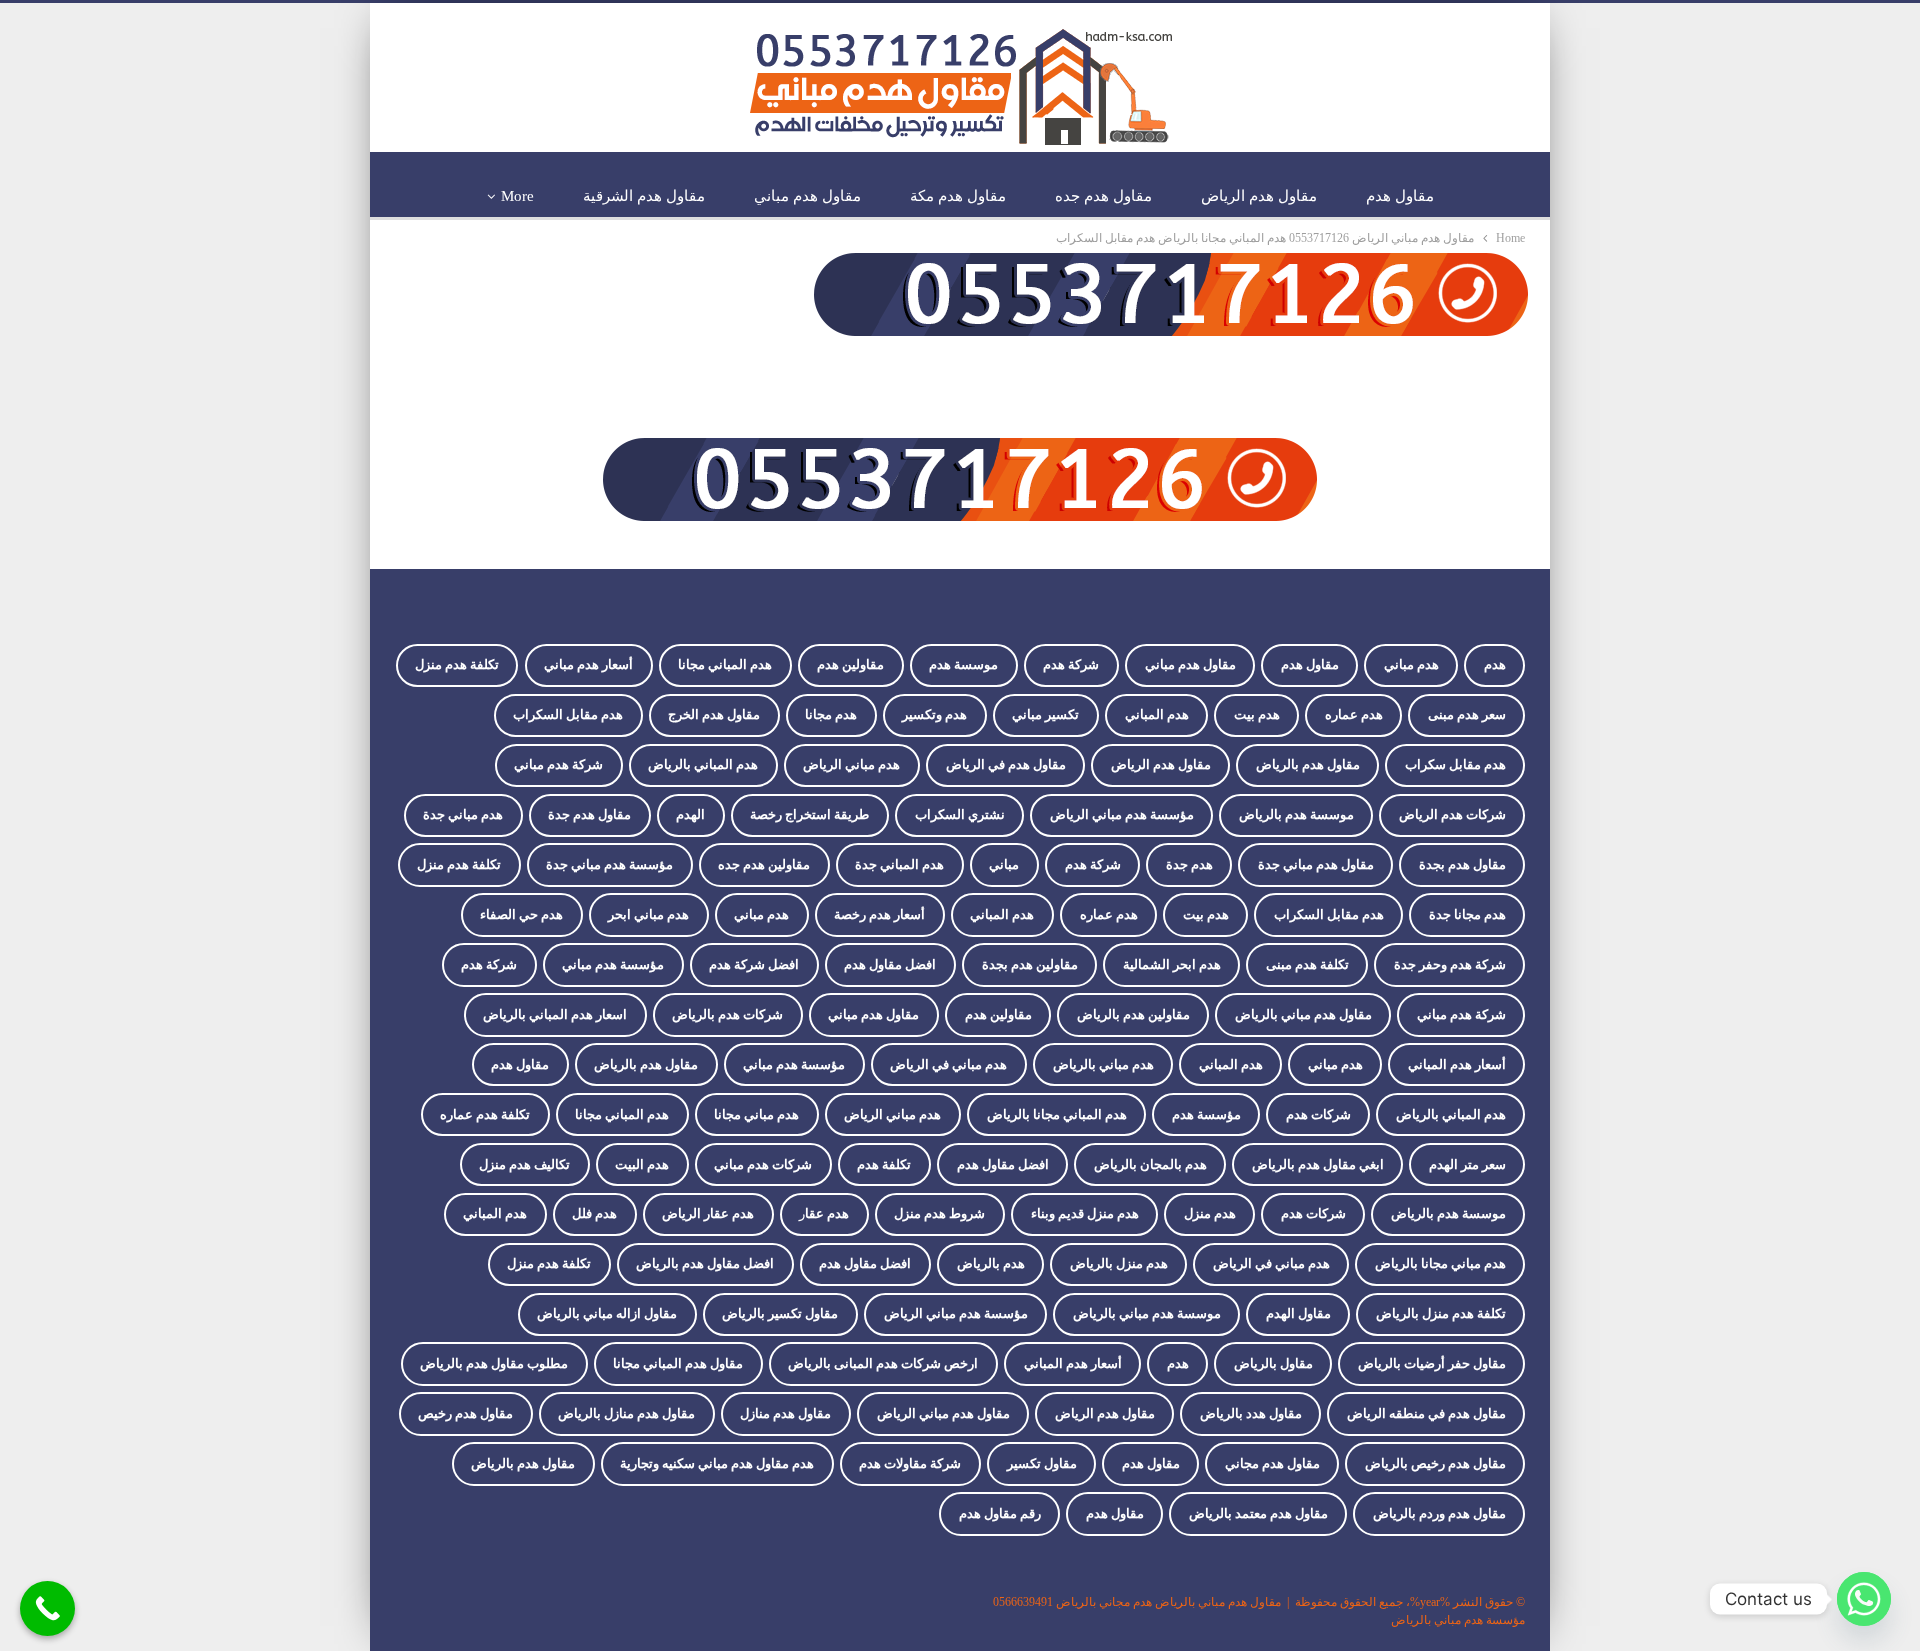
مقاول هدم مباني (807, 196)
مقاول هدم (1400, 196)
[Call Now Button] (47, 1608)
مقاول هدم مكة (958, 196)
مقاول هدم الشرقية (644, 196)
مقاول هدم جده (1103, 196)
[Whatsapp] (1864, 1599)
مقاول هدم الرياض (1259, 196)
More (517, 196)
